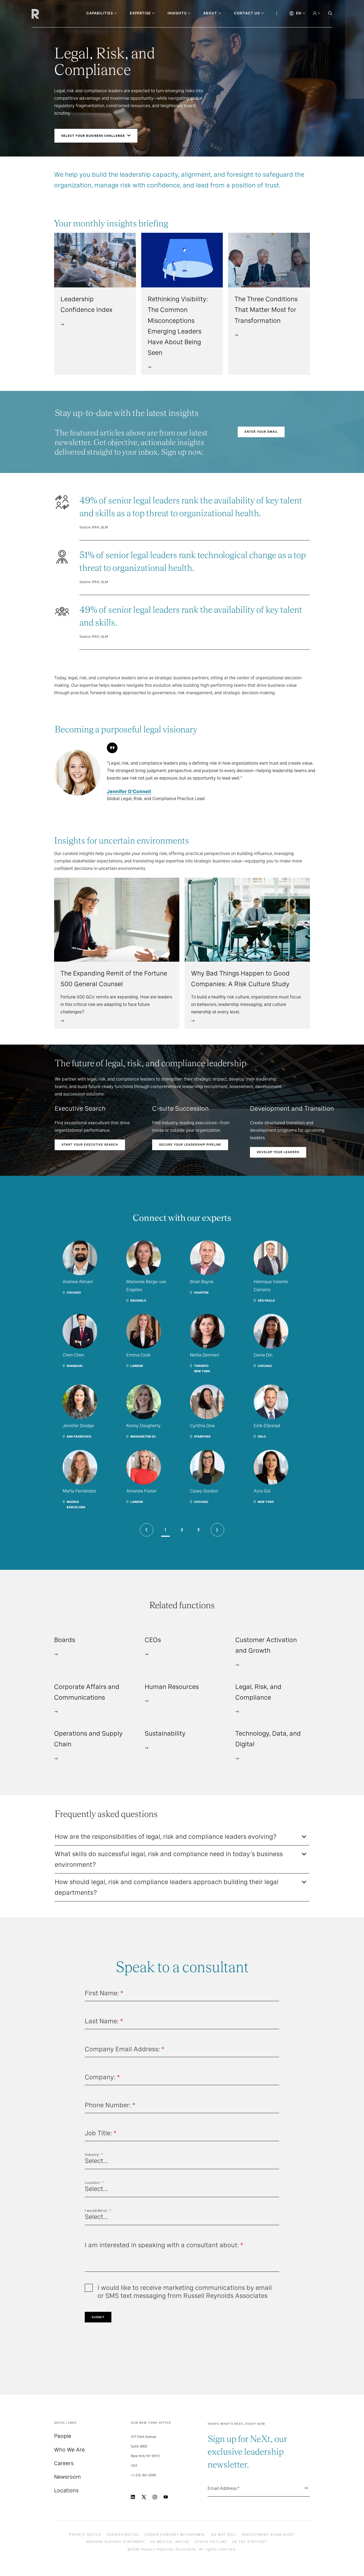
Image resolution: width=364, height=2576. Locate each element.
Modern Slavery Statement (116, 2542)
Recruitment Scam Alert (269, 2535)
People (63, 2436)
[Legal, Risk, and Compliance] (237, 1711)
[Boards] (56, 1654)
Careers (64, 2463)
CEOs (153, 1640)
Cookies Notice (123, 2535)
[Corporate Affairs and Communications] (56, 1711)
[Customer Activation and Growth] (237, 1664)
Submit (98, 2317)
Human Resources (172, 1687)
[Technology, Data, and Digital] (237, 1758)
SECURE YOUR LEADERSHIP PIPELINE (190, 1145)
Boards (65, 1640)
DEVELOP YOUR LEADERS (278, 1152)
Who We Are (69, 2450)
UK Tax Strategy (250, 2542)
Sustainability (165, 1733)
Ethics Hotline (211, 2542)
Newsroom (67, 2477)
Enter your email (261, 432)
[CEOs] (147, 1654)
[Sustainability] (147, 1747)
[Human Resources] (147, 1701)
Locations (66, 2490)
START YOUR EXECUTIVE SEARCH (90, 1145)
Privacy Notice (85, 2535)
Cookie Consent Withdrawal (175, 2535)
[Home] (44, 14)
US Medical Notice (170, 2542)
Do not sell (224, 2535)
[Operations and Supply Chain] (56, 1758)
